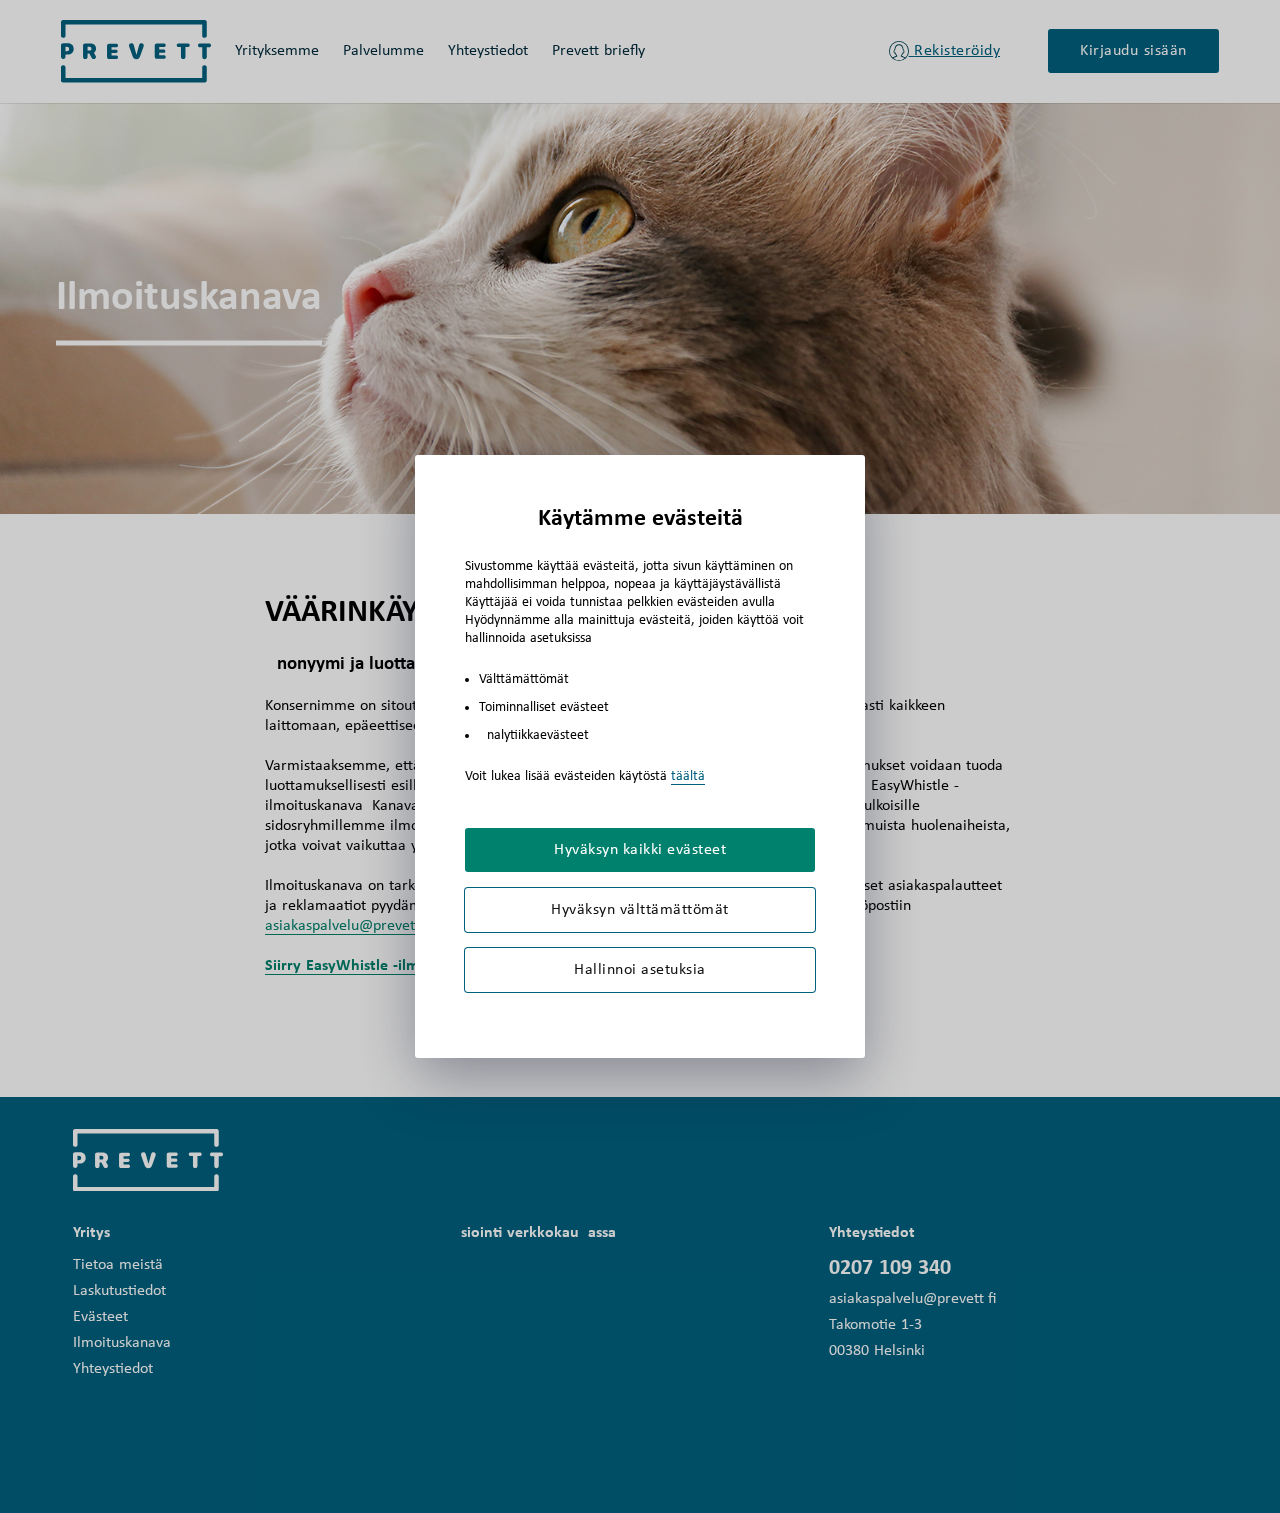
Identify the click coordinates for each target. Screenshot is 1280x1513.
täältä (688, 776)
